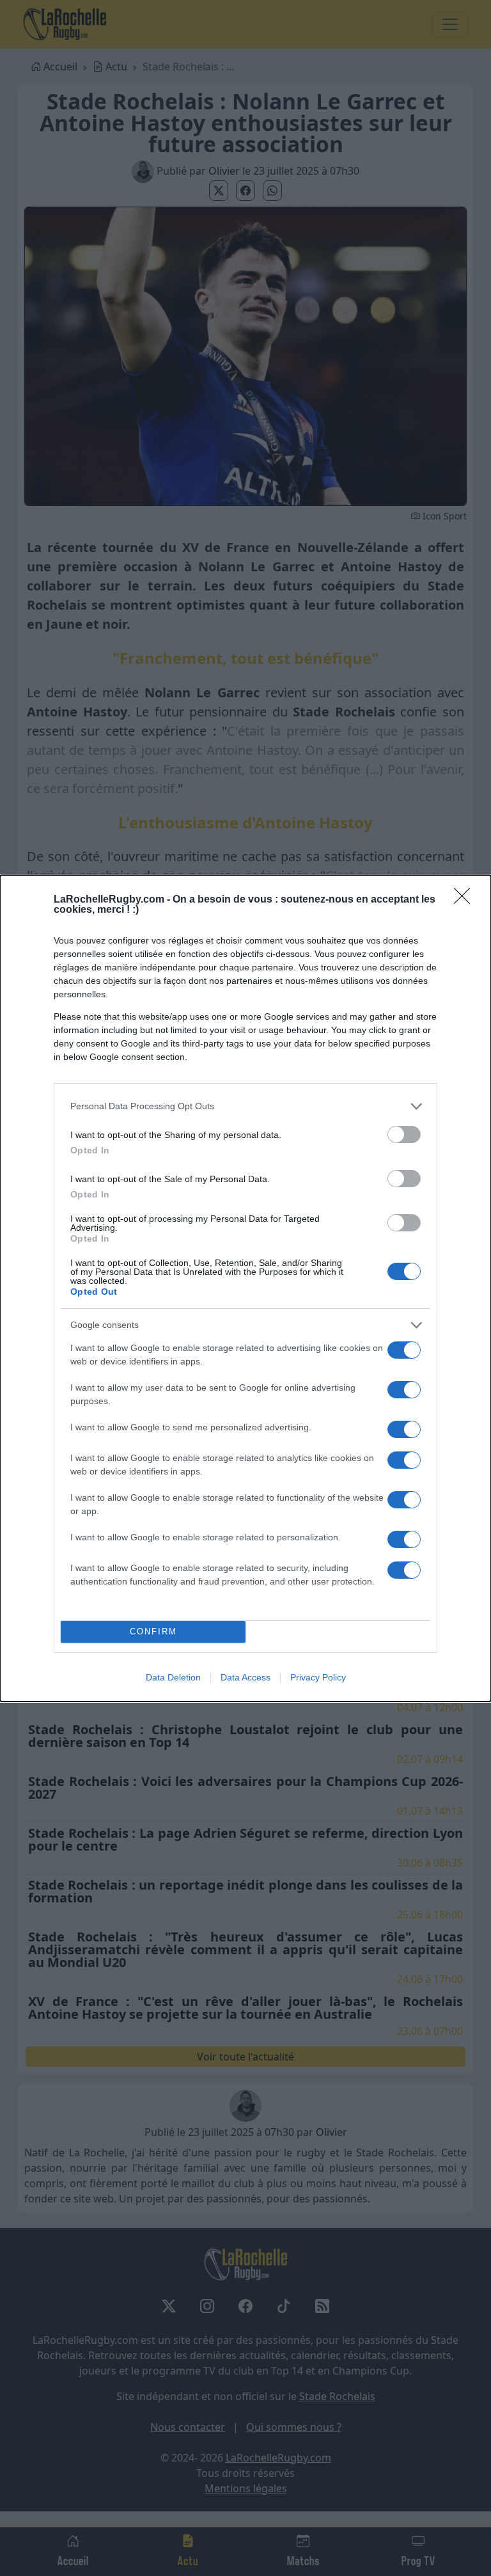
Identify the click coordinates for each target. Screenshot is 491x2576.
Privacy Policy (318, 1677)
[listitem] (245, 1106)
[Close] (466, 900)
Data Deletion (173, 1677)
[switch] (404, 1134)
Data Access (245, 1677)
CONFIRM (153, 1632)
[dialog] (245, 1288)
